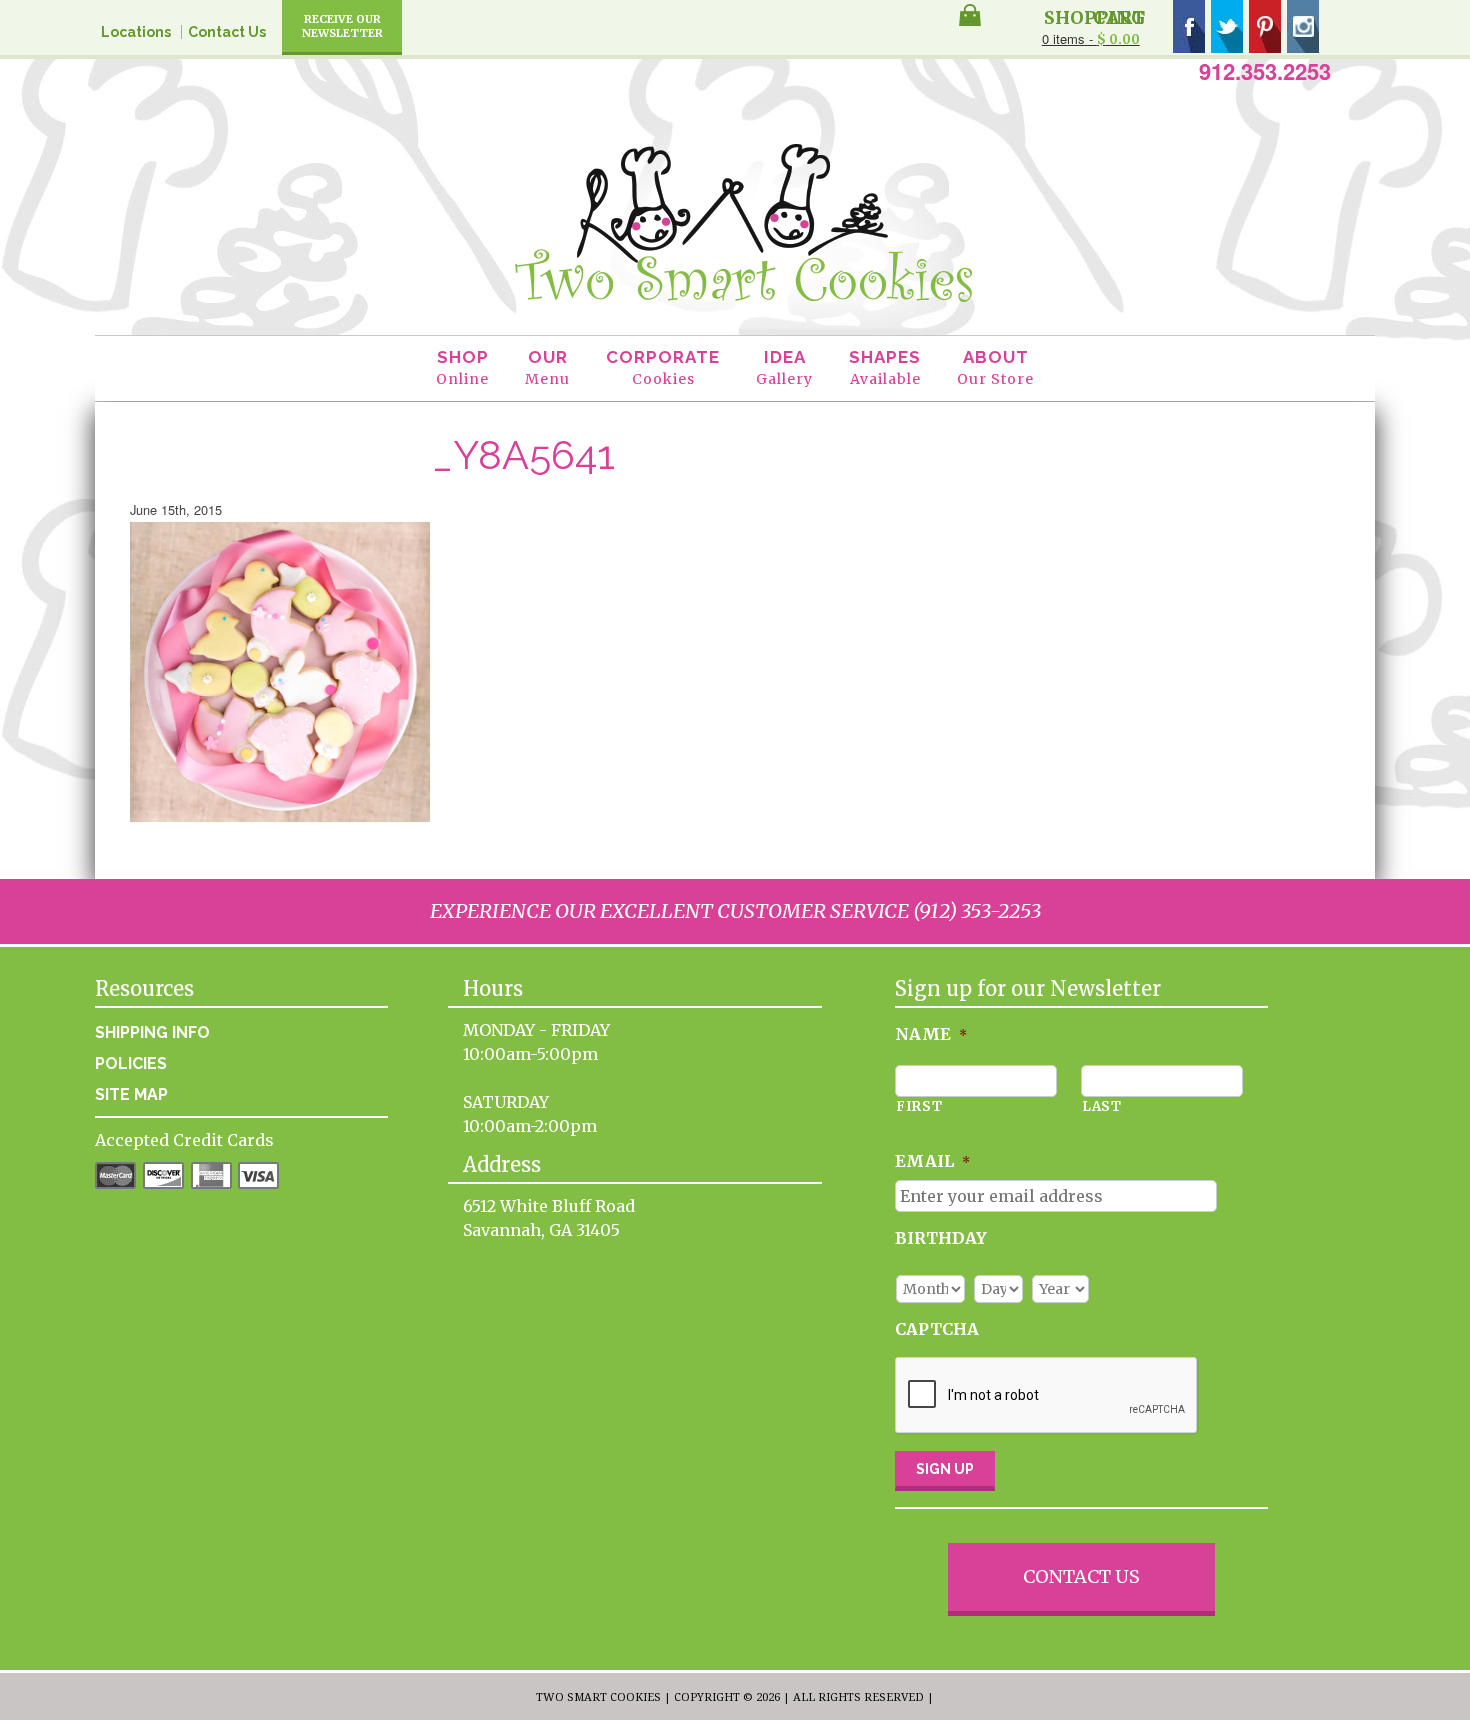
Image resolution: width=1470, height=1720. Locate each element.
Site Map (131, 1094)
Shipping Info (152, 1032)
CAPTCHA (937, 1329)
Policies (131, 1063)
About (995, 367)
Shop (462, 367)
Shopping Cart (1094, 16)
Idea (784, 367)
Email (932, 1161)
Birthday (941, 1238)
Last (1102, 1106)
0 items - (1091, 38)
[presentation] (1047, 1396)
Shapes (885, 367)
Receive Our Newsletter (342, 26)
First (919, 1106)
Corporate (663, 367)
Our (547, 367)
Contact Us (227, 32)
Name (931, 1034)
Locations (136, 32)
